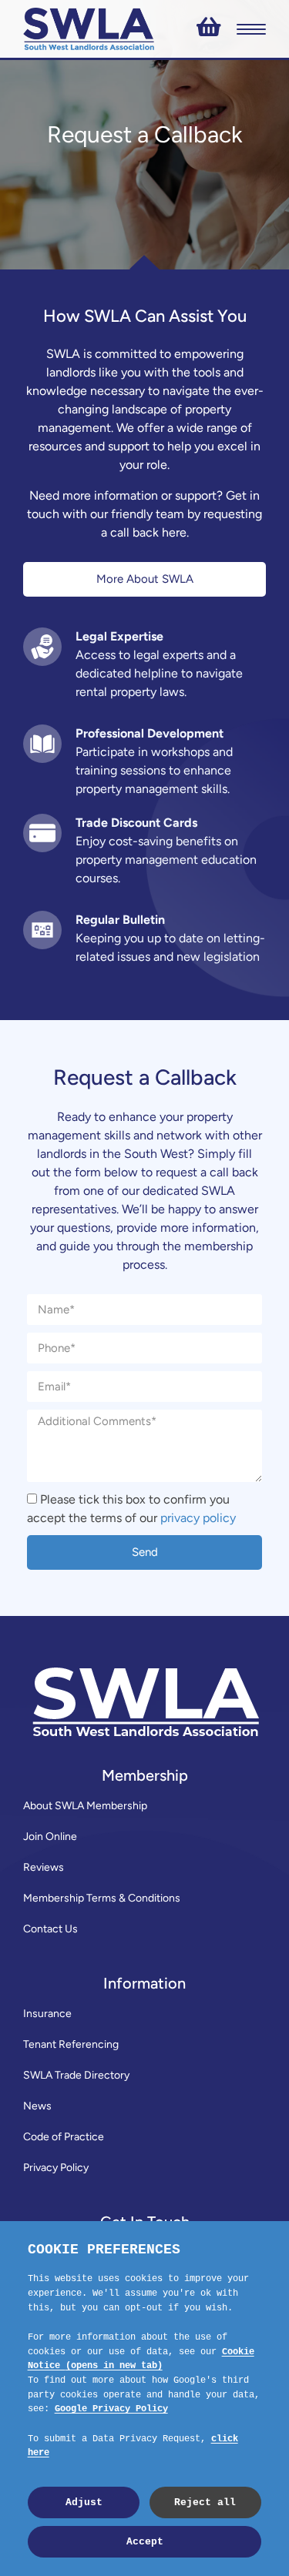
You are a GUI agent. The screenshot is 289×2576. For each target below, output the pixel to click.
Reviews (44, 1867)
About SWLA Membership (85, 1806)
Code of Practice (64, 2137)
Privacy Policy (56, 2168)
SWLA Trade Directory (76, 2075)
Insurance (47, 2014)
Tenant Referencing (71, 2044)
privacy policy (198, 1518)
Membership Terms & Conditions (102, 1898)
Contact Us (50, 1929)
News (37, 2106)
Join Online (50, 1837)
